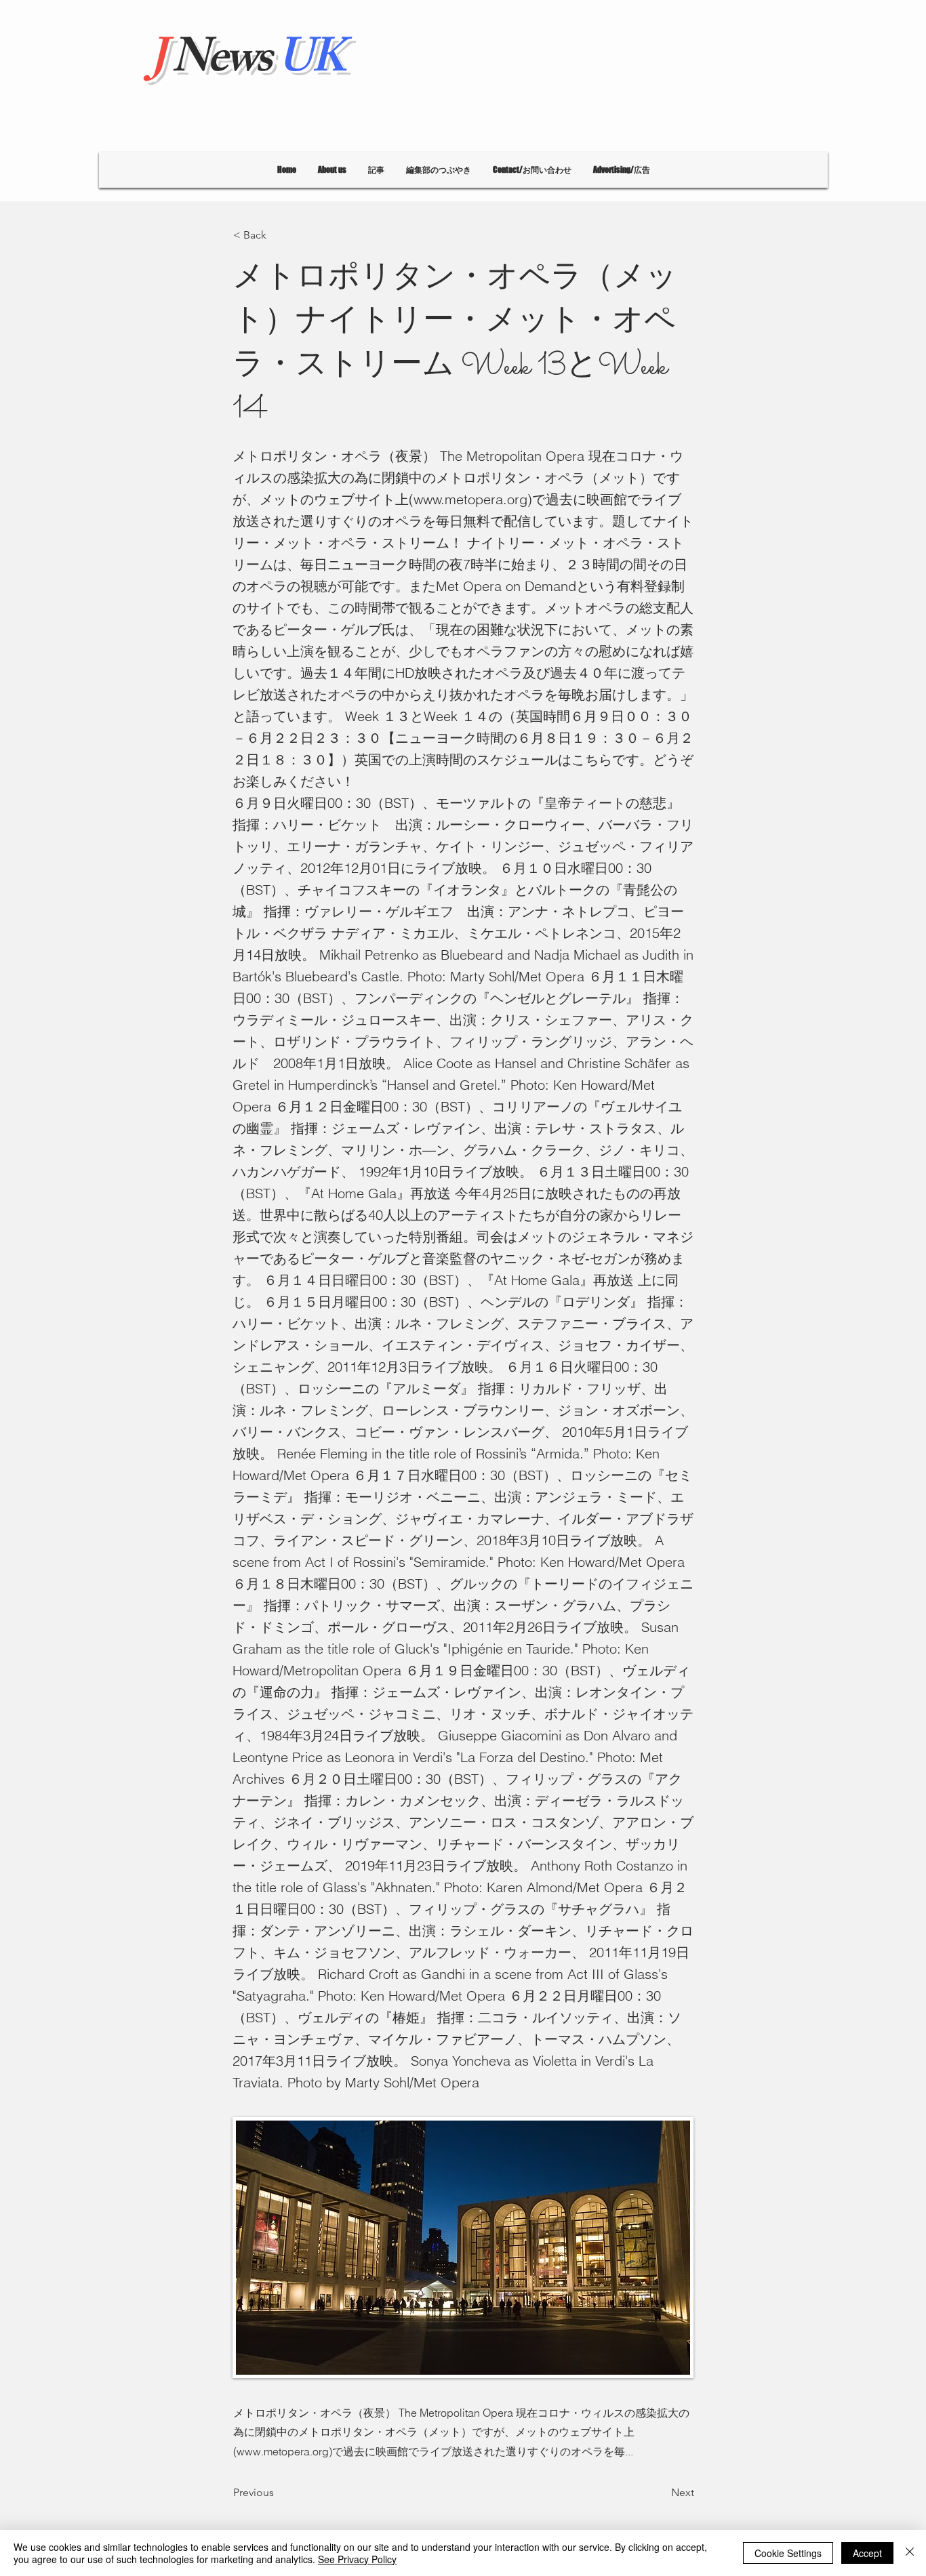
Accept (867, 2553)
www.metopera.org (470, 499)
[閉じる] (910, 2553)
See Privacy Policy (357, 2559)
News (246, 63)
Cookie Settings (788, 2553)
